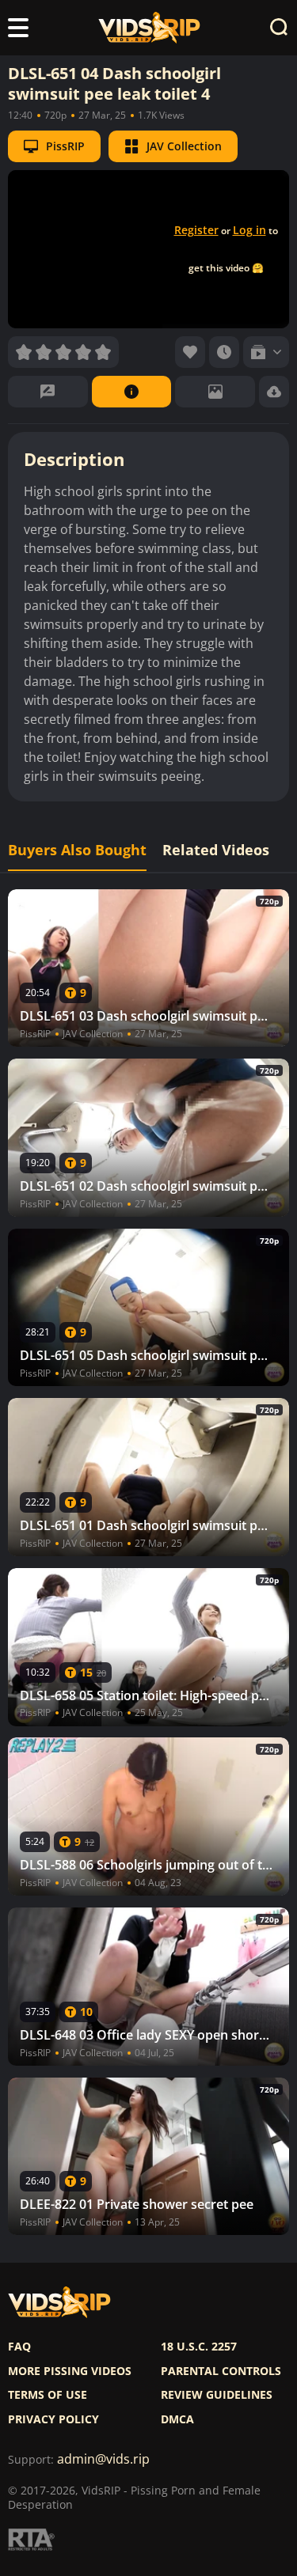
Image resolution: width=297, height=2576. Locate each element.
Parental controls (221, 2371)
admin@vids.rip (103, 2459)
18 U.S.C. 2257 (199, 2347)
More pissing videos (70, 2371)
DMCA (177, 2419)
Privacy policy (53, 2419)
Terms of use (48, 2395)
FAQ (19, 2347)
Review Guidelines (217, 2395)
